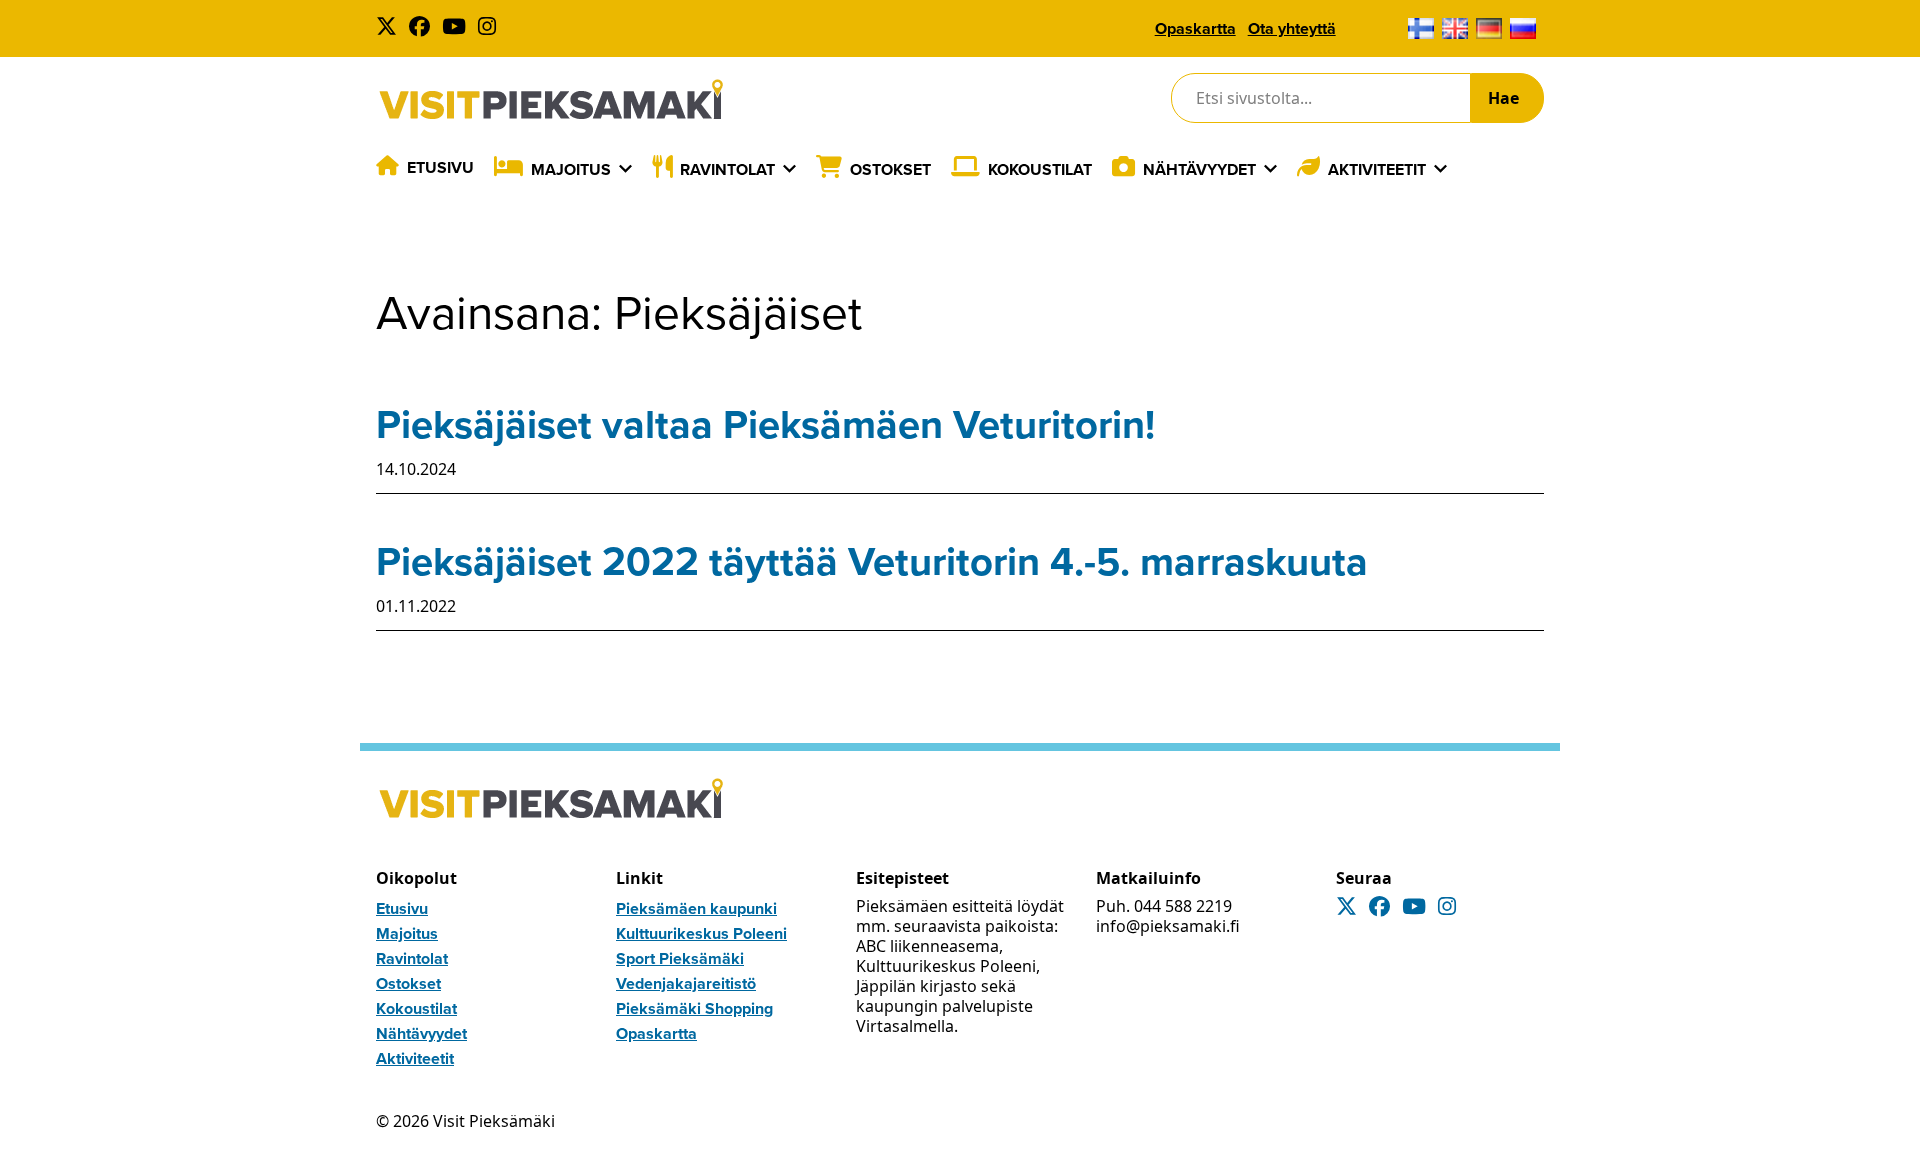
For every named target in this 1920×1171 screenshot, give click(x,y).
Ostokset (890, 169)
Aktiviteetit (1377, 169)
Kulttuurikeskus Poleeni (701, 933)
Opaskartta (1195, 28)
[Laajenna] (625, 169)
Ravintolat (727, 169)
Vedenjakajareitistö (686, 983)
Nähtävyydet (1199, 169)
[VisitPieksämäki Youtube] (458, 28)
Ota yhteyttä (1292, 28)
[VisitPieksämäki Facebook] (423, 28)
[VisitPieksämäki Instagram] (491, 28)
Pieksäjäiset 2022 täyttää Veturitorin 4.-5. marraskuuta (872, 561)
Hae (1503, 98)
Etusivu (440, 167)
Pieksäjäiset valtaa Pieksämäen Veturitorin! (765, 424)
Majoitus (571, 169)
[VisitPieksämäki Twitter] (390, 28)
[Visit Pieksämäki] (551, 98)
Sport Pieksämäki (680, 958)
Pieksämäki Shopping (694, 1008)
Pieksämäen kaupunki (696, 908)
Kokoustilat (1040, 169)
